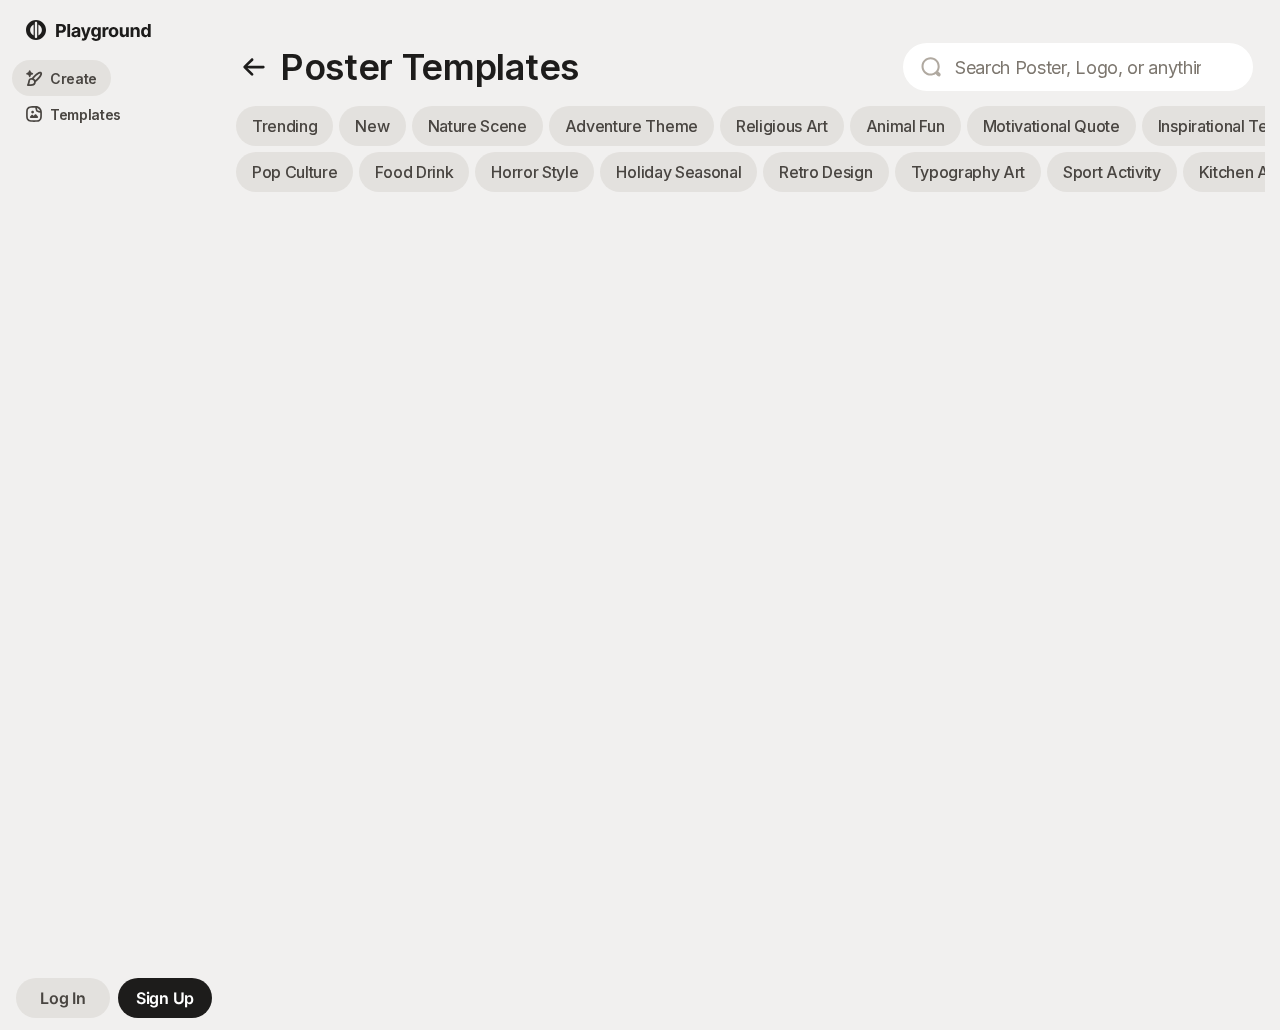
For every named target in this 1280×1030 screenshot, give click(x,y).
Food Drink (414, 172)
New (372, 126)
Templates (85, 114)
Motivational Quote (1051, 126)
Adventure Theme (631, 126)
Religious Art (782, 126)
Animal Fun (905, 126)
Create (73, 78)
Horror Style (534, 172)
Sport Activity (1112, 172)
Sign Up (165, 998)
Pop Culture (294, 172)
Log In (62, 998)
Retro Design (825, 172)
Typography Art (968, 172)
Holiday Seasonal (678, 172)
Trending (284, 126)
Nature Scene (477, 126)
